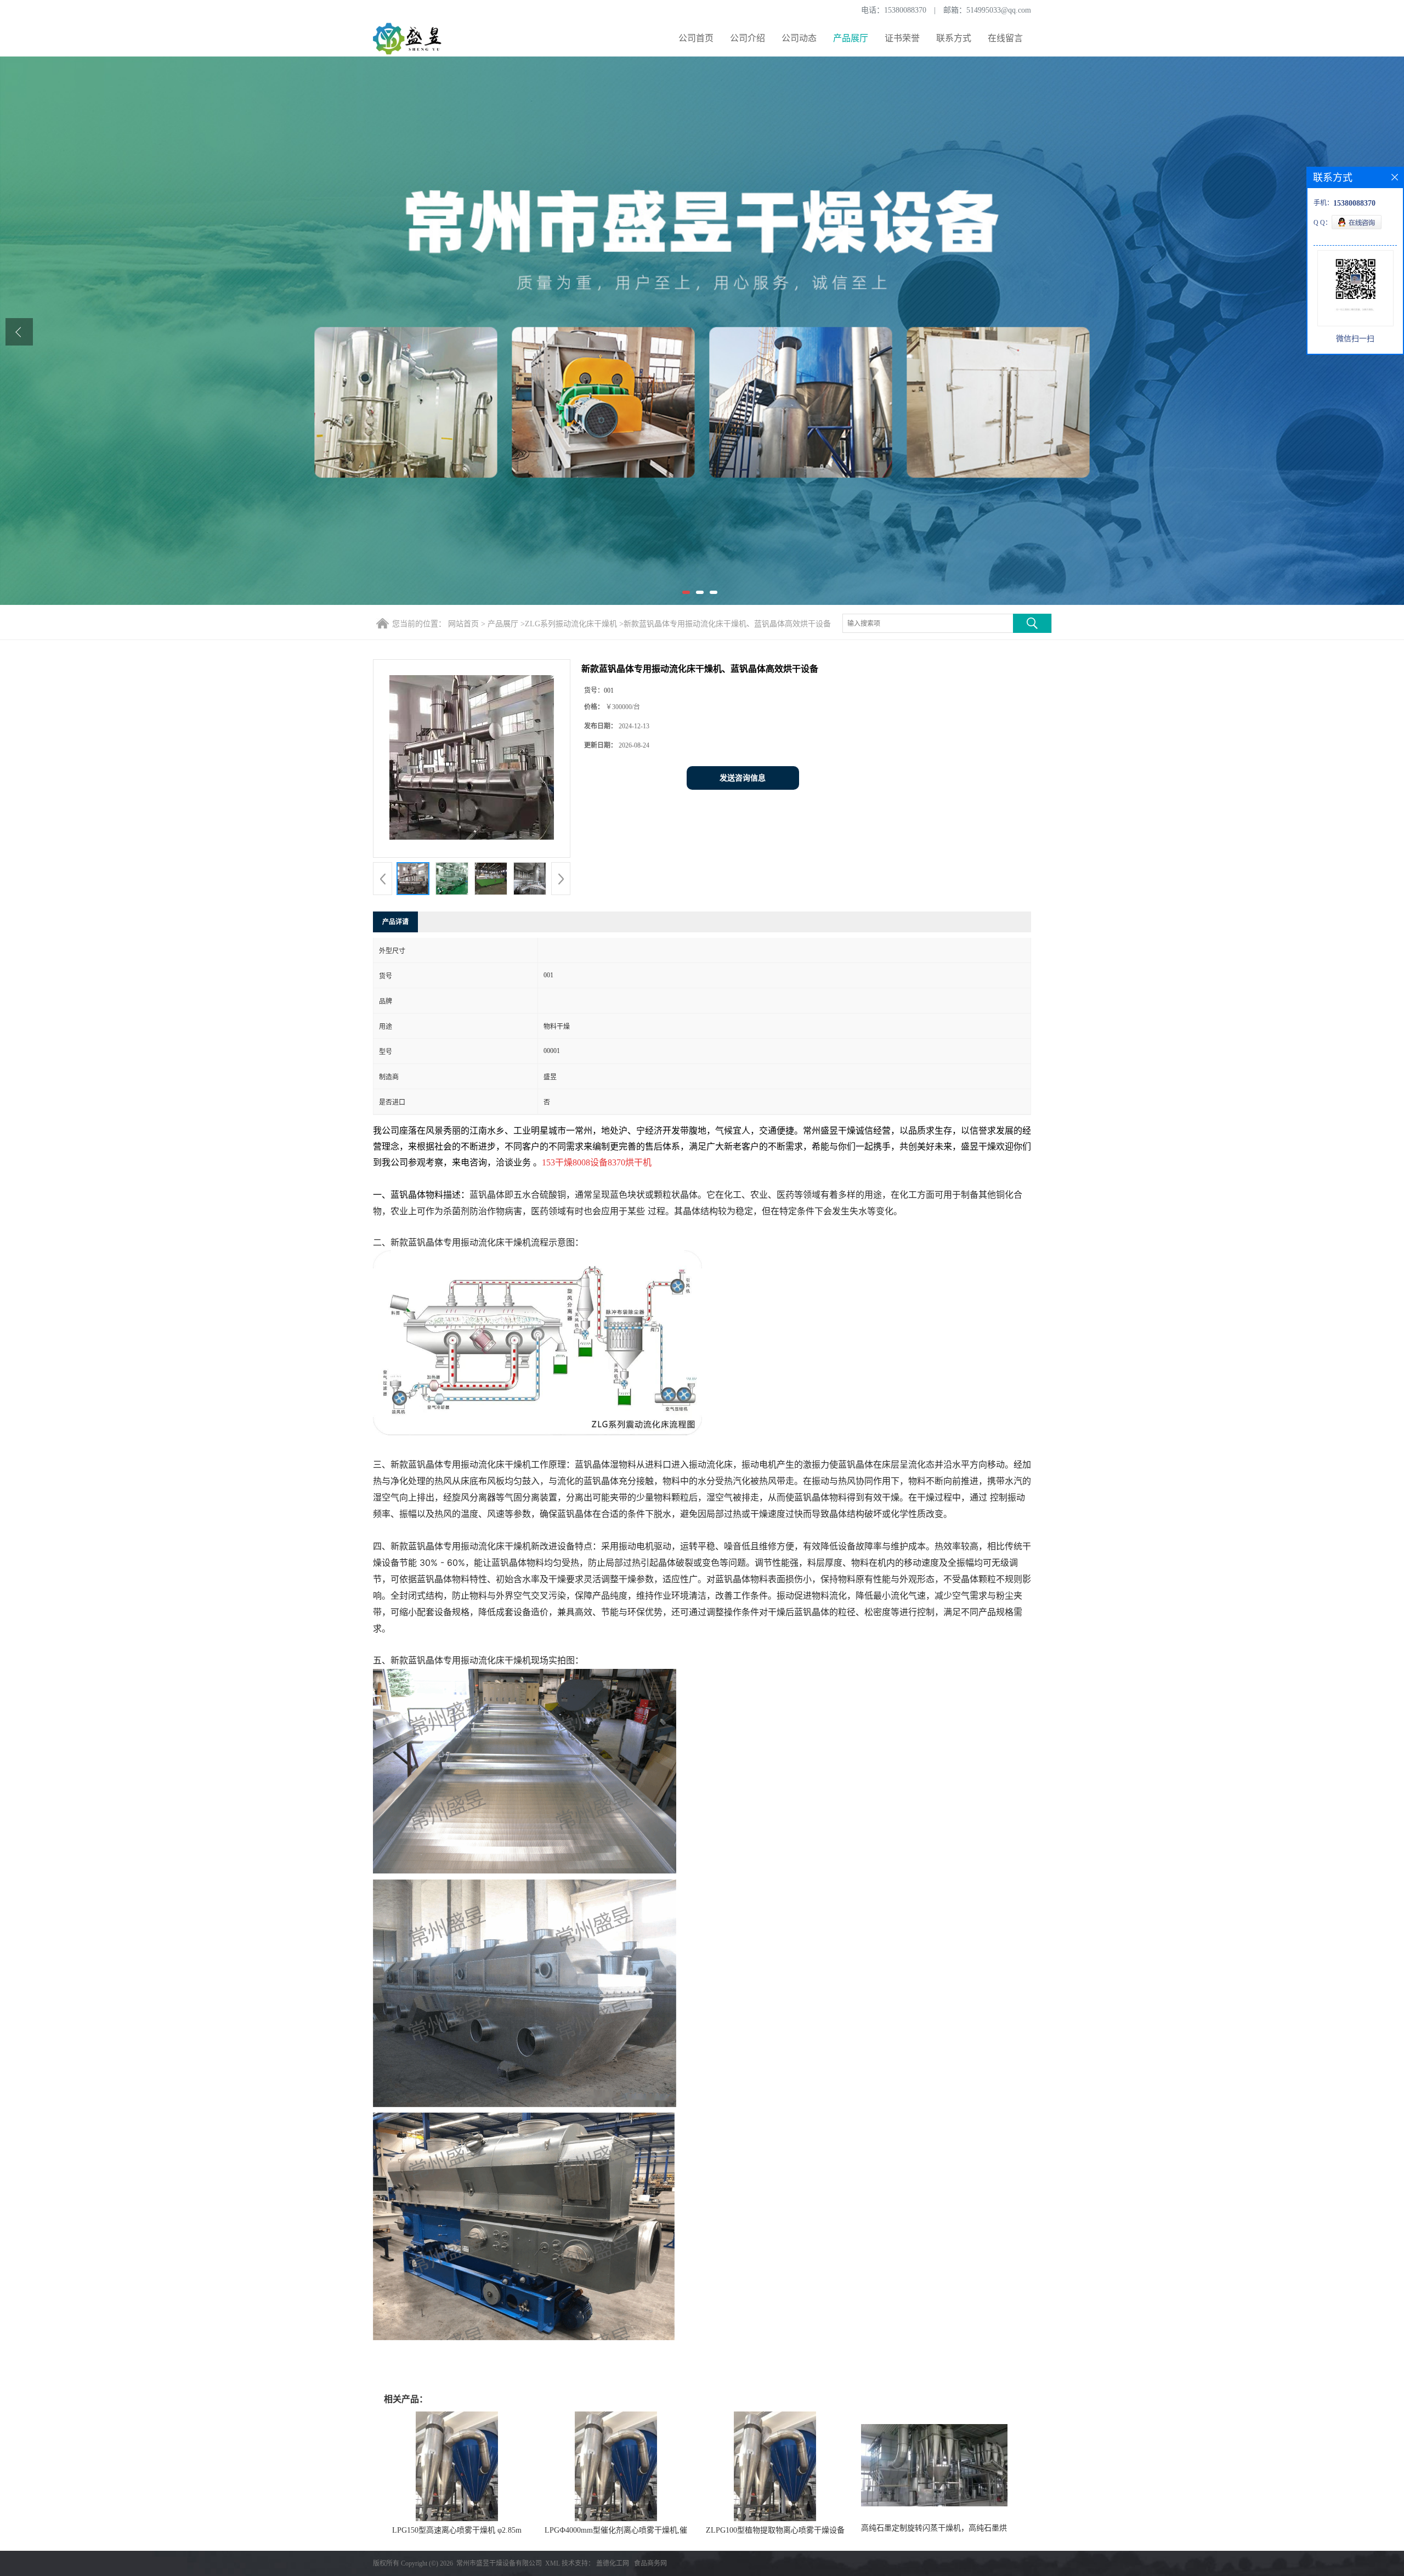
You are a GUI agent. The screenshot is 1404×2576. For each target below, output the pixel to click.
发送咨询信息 (743, 778)
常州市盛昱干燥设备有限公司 (499, 2563)
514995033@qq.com (999, 10)
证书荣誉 (902, 38)
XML (553, 2563)
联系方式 (954, 38)
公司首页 (696, 38)
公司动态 (799, 38)
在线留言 (1005, 38)
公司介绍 (748, 38)
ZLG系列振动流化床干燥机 (571, 624)
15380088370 (905, 10)
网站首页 (463, 624)
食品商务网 (650, 2563)
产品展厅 (851, 38)
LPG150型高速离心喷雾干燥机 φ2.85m (457, 2530)
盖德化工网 (613, 2563)
